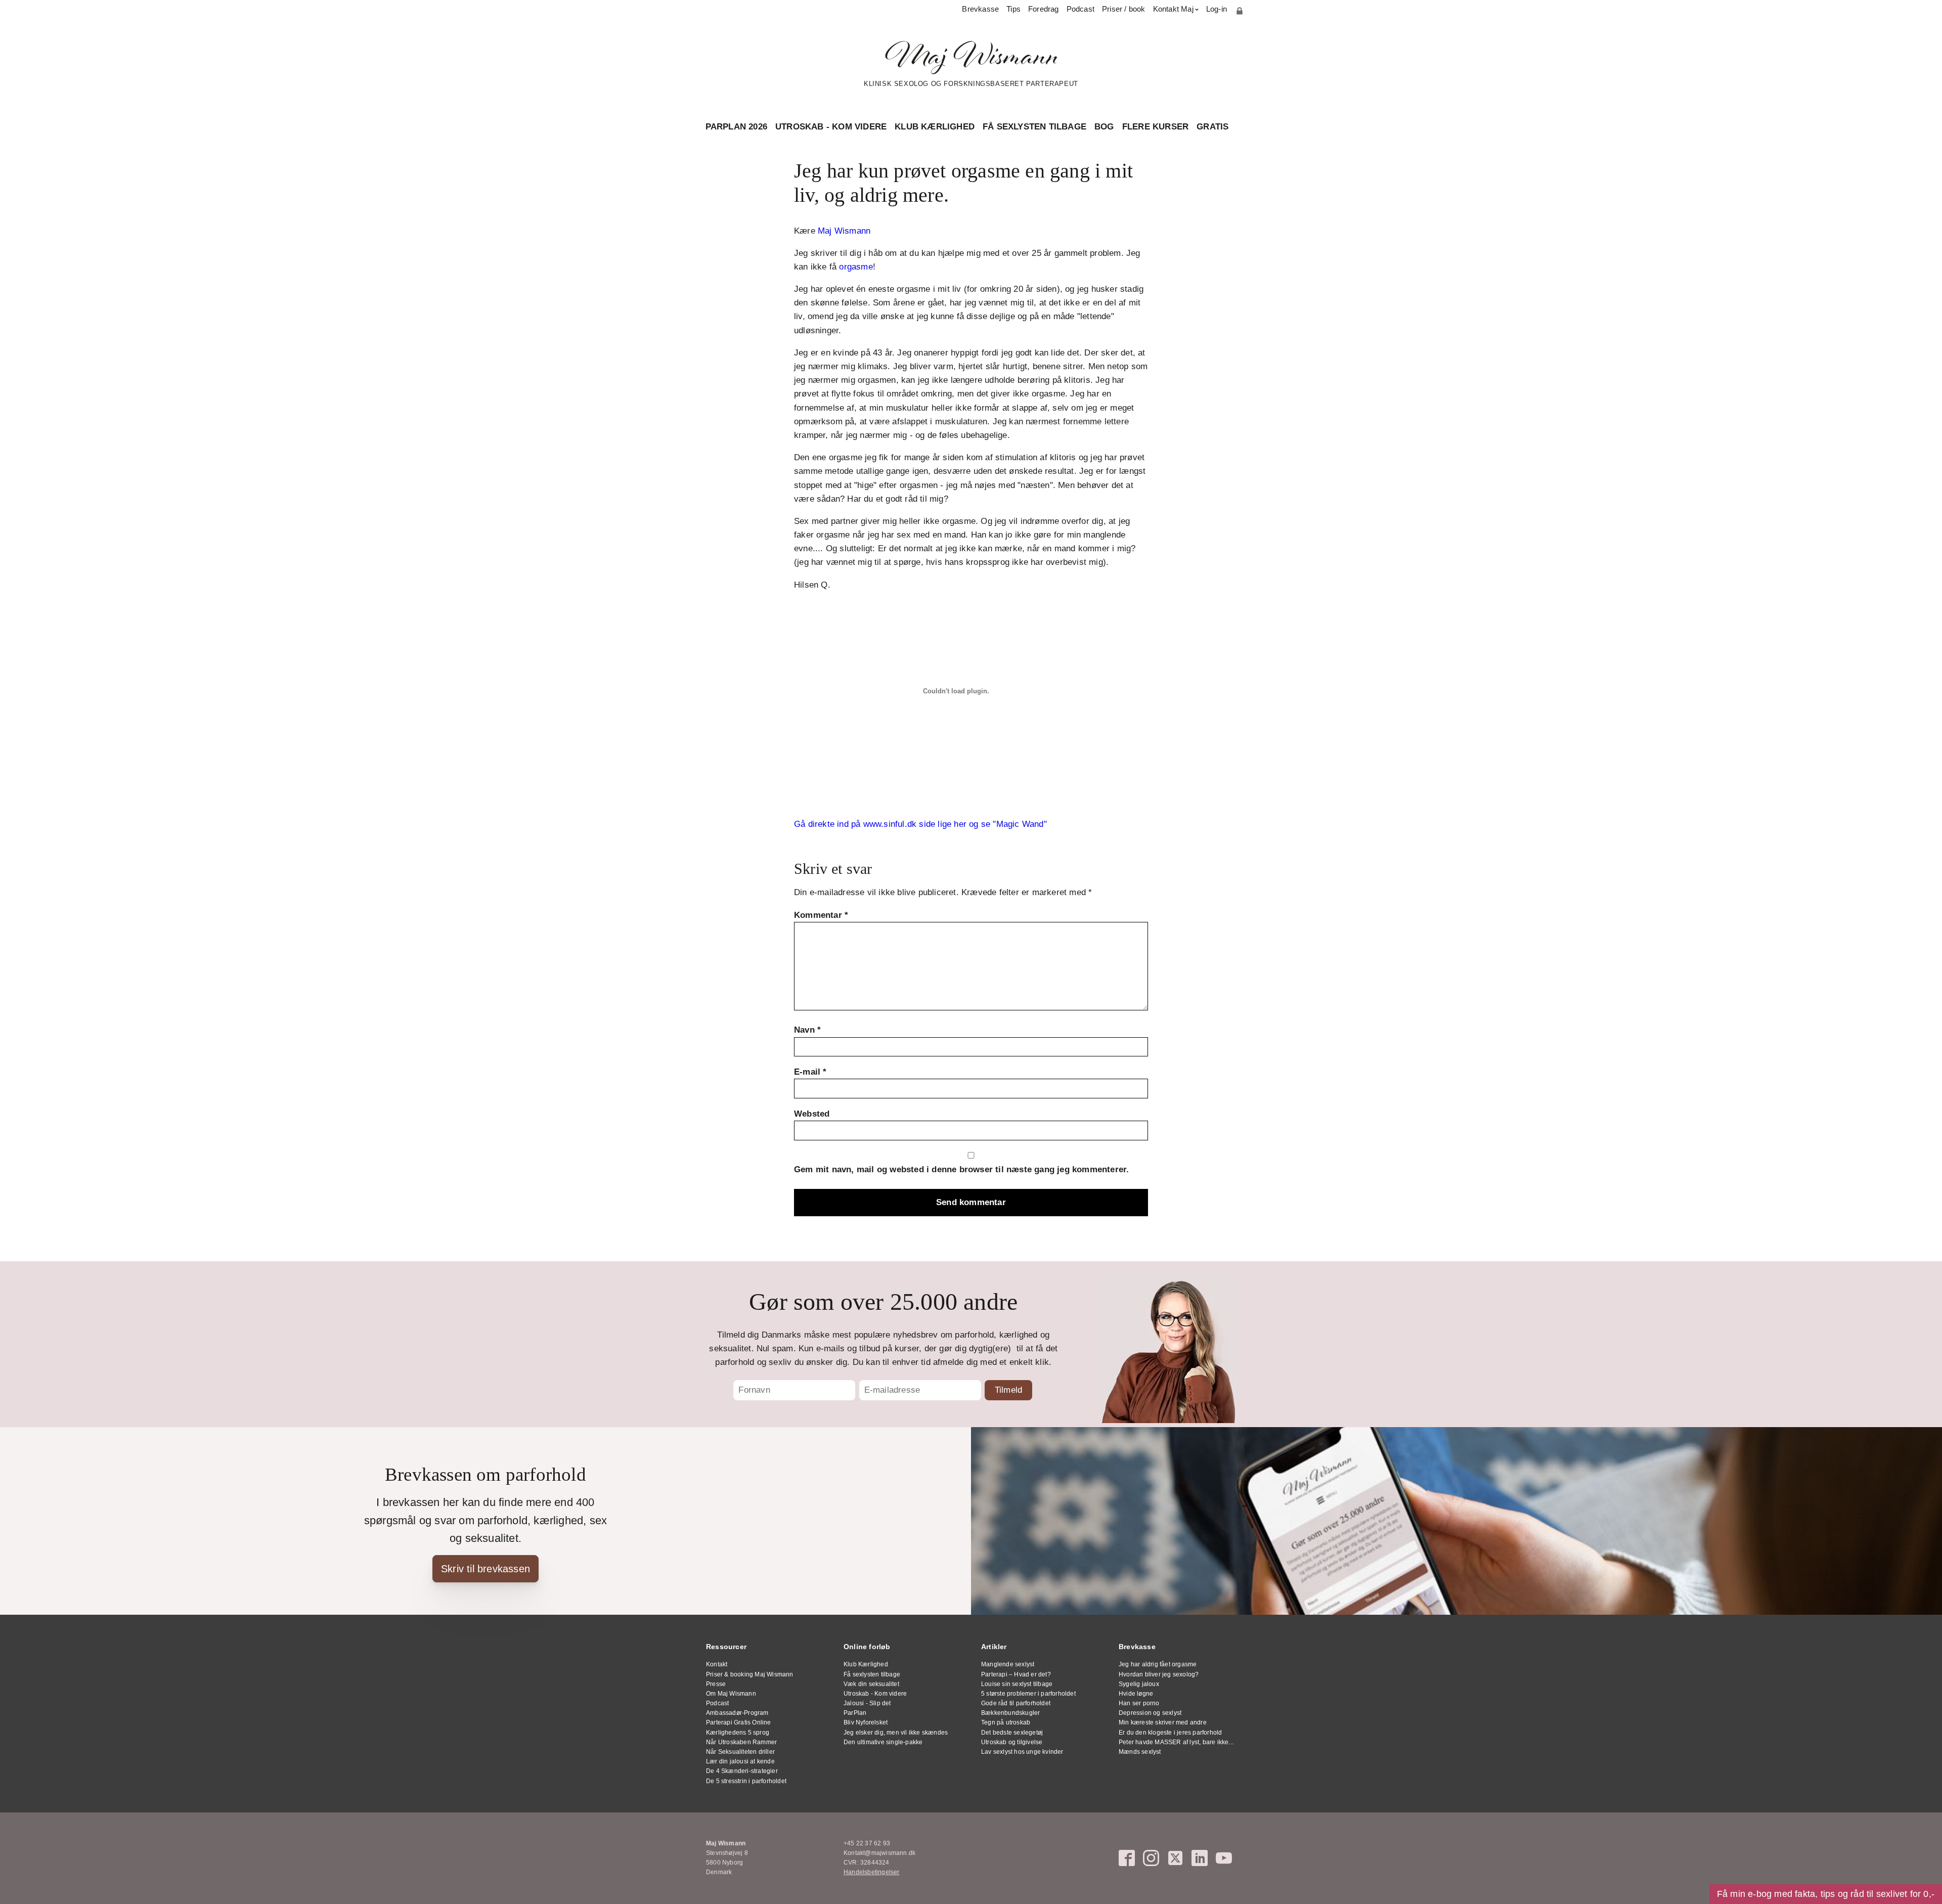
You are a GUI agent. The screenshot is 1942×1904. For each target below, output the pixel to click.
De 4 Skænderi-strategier (742, 1771)
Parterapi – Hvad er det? (1016, 1674)
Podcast (1080, 9)
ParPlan (855, 1713)
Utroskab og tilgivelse (1012, 1742)
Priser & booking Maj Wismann (750, 1674)
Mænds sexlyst (1140, 1752)
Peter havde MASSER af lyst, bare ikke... (1176, 1742)
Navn (807, 1030)
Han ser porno (1139, 1703)
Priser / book (1124, 9)
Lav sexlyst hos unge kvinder (1022, 1752)
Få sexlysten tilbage (1034, 127)
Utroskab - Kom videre (831, 127)
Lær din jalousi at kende (740, 1761)
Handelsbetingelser (872, 1872)
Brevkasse (980, 9)
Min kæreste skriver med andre (1163, 1722)
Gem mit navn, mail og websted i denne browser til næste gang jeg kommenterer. (961, 1169)
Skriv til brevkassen (485, 1569)
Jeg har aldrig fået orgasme (1158, 1664)
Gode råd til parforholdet (1016, 1703)
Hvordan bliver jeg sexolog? (1159, 1674)
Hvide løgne (1136, 1694)
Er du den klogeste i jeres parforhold (1170, 1733)
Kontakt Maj (1173, 9)
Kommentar (821, 915)
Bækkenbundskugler (1010, 1713)
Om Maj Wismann (731, 1694)
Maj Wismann (844, 231)
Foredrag (1044, 9)
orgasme (856, 267)
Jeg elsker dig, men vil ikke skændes (896, 1733)
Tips (1013, 9)
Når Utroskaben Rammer (741, 1742)
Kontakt (717, 1664)
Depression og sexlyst (1150, 1713)
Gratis (1212, 127)
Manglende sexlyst (1008, 1664)
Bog (1104, 127)
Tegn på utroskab (1006, 1722)
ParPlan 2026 (736, 127)
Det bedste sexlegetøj (1012, 1733)
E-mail (810, 1072)
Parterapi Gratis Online (739, 1722)
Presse (716, 1684)
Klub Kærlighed (935, 127)
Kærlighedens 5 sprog (738, 1733)
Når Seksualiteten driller (740, 1752)
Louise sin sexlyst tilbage (1017, 1684)
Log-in (1217, 9)
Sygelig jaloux (1139, 1684)
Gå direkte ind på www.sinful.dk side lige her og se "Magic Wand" (920, 824)
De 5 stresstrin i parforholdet (746, 1781)
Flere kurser (1155, 127)
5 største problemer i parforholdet (1028, 1694)
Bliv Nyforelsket (866, 1722)
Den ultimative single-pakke (883, 1742)
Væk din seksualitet (871, 1684)
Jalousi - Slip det (867, 1703)
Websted (812, 1114)
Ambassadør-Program (737, 1713)
